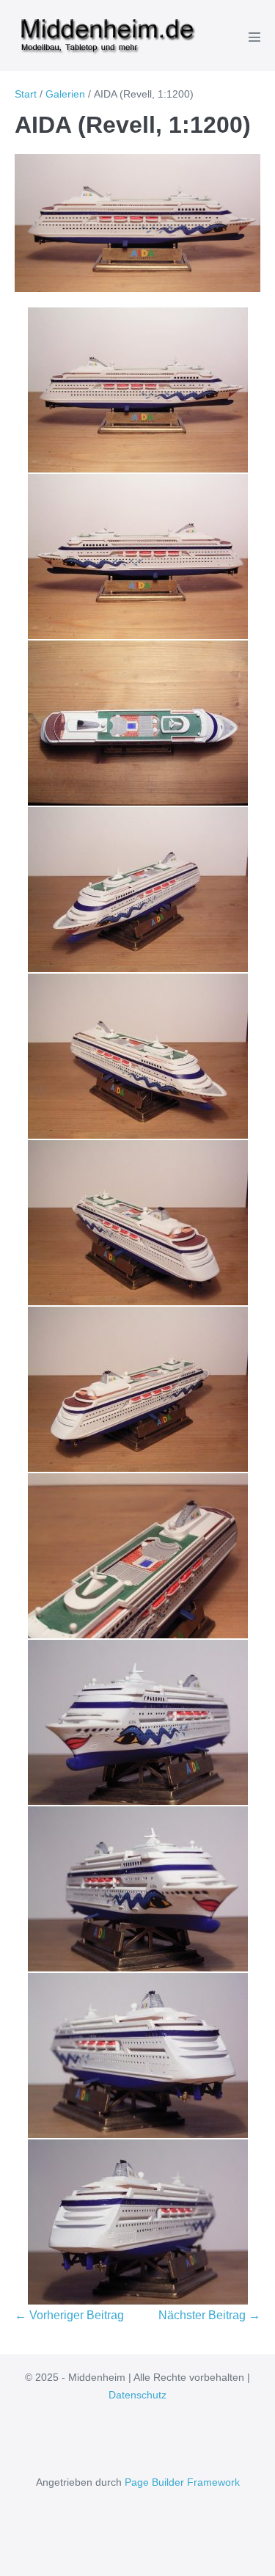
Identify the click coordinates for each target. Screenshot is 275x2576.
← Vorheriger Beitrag (69, 2315)
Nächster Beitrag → (209, 2315)
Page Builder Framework (182, 2482)
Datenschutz (137, 2395)
